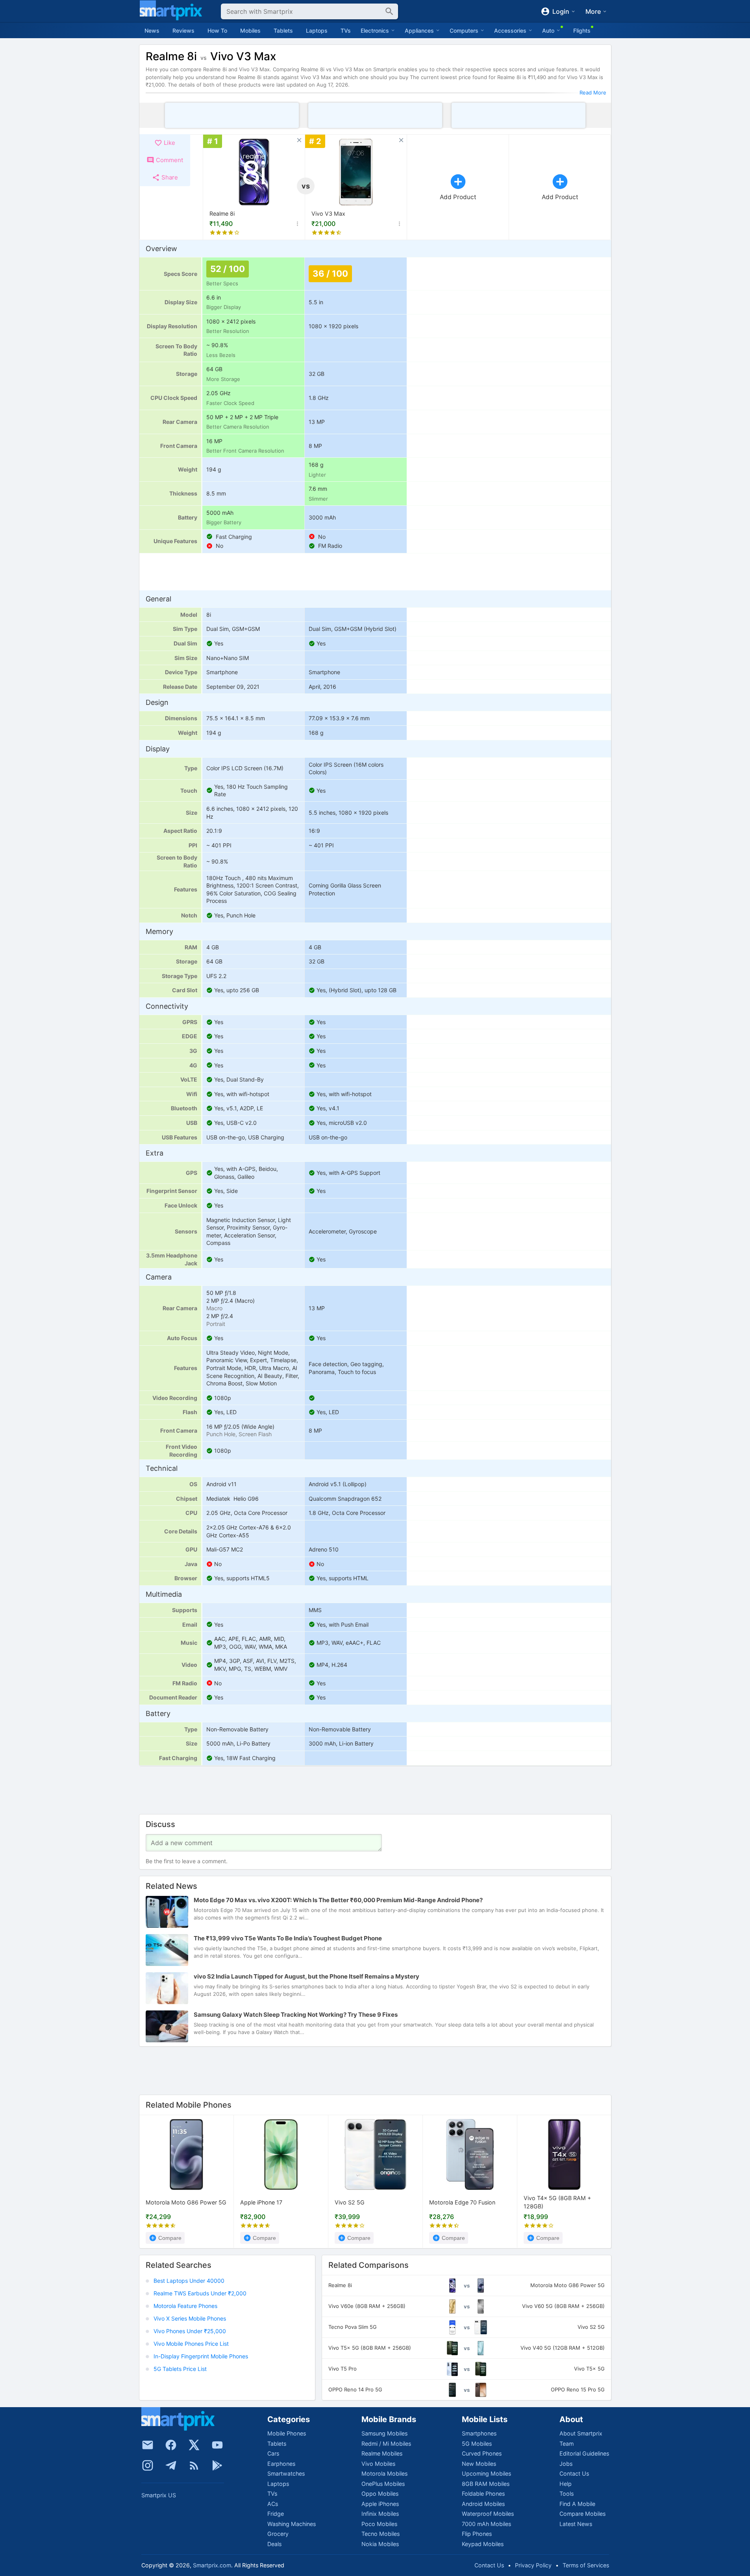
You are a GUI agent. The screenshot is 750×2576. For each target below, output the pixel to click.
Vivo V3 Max (328, 214)
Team (567, 2444)
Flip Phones (477, 2534)
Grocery (278, 2534)
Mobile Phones (287, 2433)
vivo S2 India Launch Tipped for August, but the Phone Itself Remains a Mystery (306, 1976)
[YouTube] (217, 2445)
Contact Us (574, 2473)
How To (217, 31)
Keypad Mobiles (483, 2544)
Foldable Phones (483, 2494)
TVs (346, 31)
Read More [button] (593, 92)
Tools (567, 2494)
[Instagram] (148, 2465)
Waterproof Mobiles (488, 2514)
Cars (273, 2453)
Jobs (566, 2464)
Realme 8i (222, 214)
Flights (582, 31)
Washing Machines (292, 2524)
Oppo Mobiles (380, 2494)
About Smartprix (581, 2433)
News (152, 31)
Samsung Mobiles (384, 2433)
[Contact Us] (148, 2445)
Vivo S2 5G (350, 2203)
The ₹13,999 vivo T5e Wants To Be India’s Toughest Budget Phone (288, 1938)
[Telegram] (171, 2465)
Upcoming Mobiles (486, 2473)
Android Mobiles (483, 2504)
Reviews (183, 31)
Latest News (576, 2524)
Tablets (283, 31)
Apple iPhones (380, 2504)
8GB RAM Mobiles (486, 2484)
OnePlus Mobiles (383, 2484)
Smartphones (479, 2433)
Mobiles (250, 31)
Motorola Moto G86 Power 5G (186, 2203)
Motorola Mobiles (384, 2473)
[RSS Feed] (194, 2465)
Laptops (317, 31)
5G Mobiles (477, 2444)
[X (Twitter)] (194, 2445)
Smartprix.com (212, 2565)
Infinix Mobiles (380, 2514)
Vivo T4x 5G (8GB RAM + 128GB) (557, 2203)
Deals (274, 2544)
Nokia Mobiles (380, 2544)
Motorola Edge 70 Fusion (462, 2203)
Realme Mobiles (382, 2453)
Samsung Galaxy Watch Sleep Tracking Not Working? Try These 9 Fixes (296, 2015)
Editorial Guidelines (584, 2453)
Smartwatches (286, 2473)
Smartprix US (159, 2495)
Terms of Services (586, 2565)
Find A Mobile (577, 2504)
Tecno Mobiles (381, 2534)
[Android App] (217, 2465)
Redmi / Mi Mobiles (386, 2444)
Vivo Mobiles (378, 2464)
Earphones (281, 2464)
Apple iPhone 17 (261, 2203)
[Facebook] (171, 2445)
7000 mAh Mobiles (486, 2524)
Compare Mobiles (582, 2514)
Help (566, 2484)
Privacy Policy (533, 2565)
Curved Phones (482, 2453)
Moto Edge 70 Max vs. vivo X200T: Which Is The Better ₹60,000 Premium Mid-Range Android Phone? (338, 1900)
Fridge (276, 2514)
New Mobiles (479, 2464)
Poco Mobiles (379, 2524)
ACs (273, 2504)
